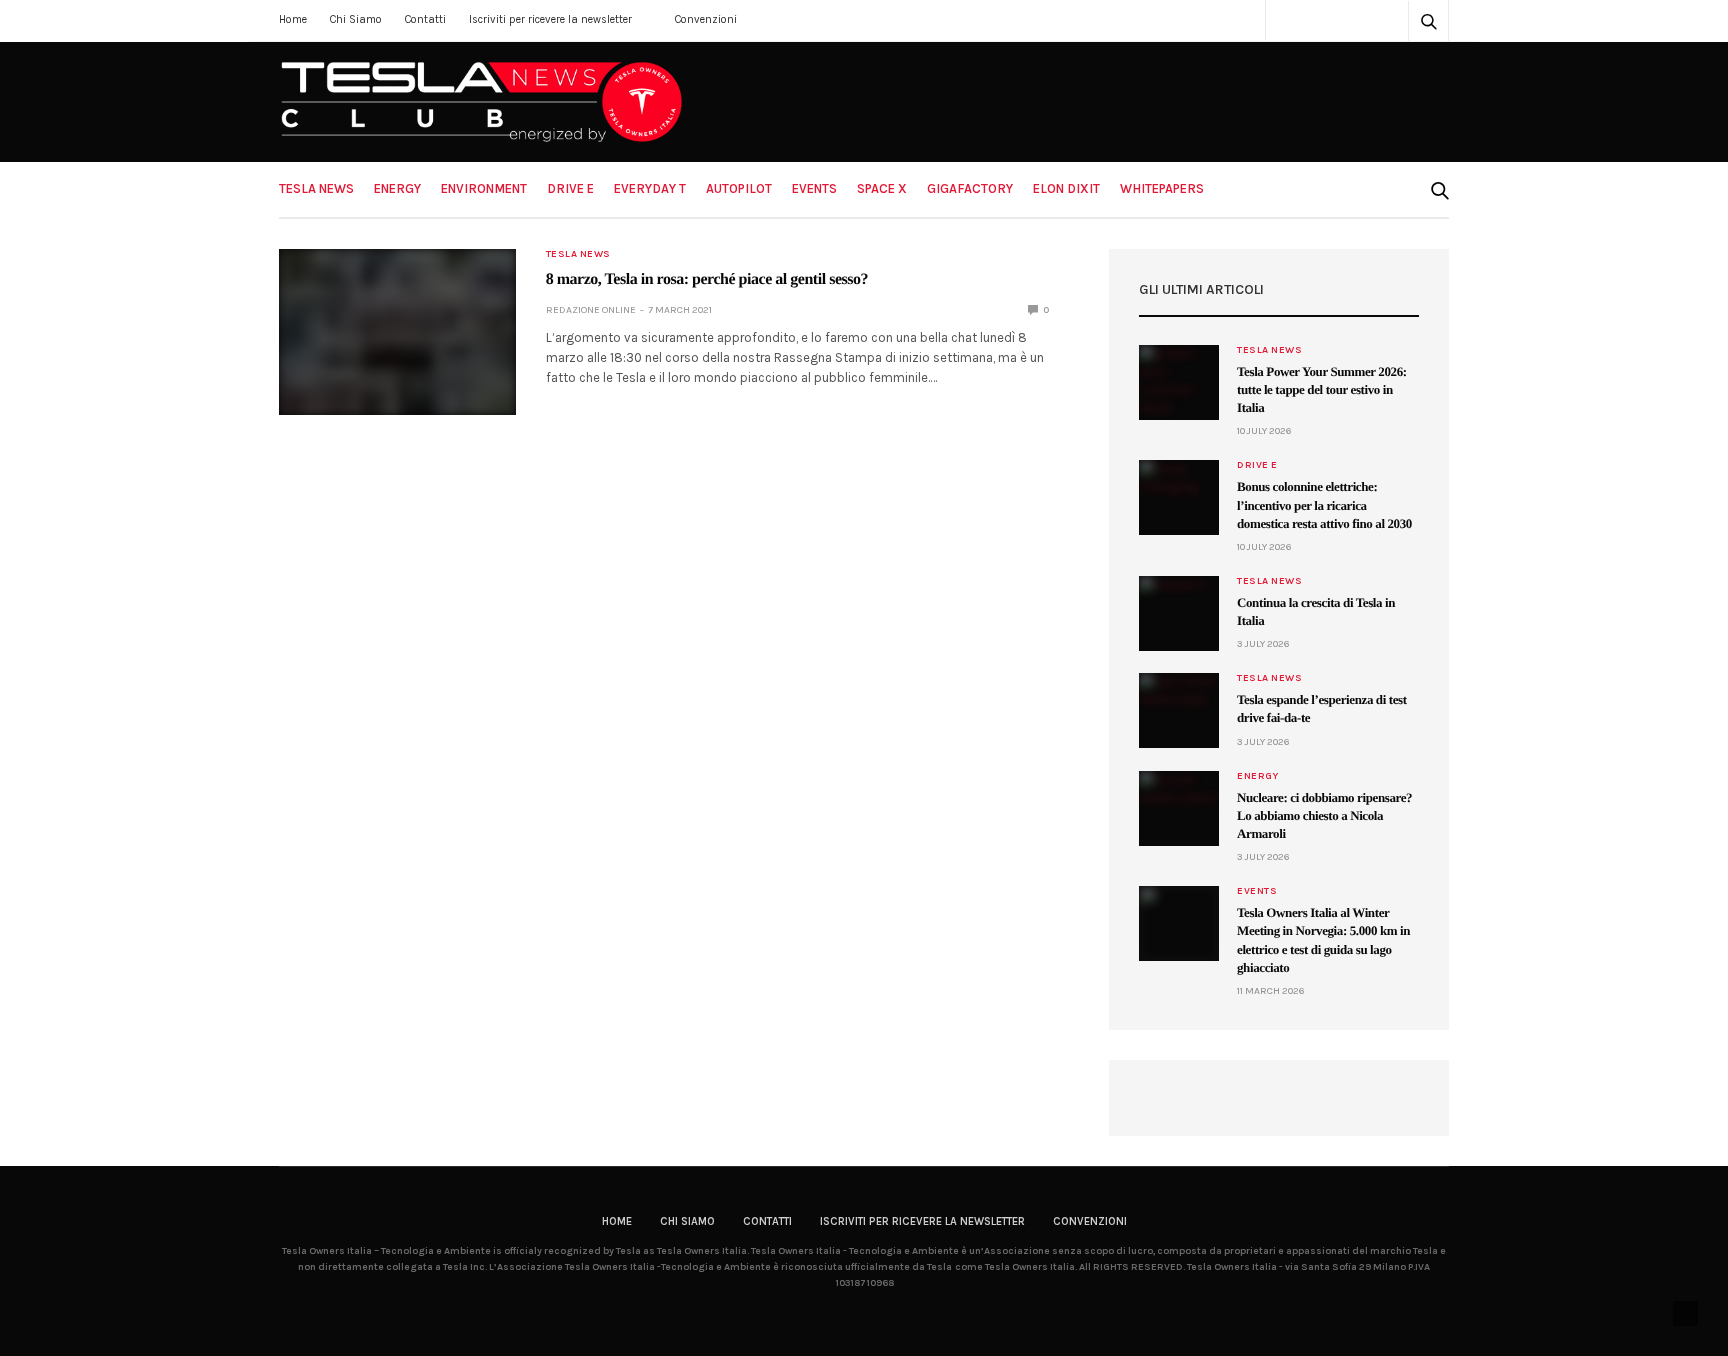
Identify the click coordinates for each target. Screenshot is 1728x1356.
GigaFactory (970, 188)
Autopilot (739, 188)
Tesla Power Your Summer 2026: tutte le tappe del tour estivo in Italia (1322, 389)
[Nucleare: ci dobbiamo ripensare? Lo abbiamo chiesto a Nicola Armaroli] (1179, 808)
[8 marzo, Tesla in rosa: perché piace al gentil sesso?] (397, 332)
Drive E (570, 188)
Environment (484, 188)
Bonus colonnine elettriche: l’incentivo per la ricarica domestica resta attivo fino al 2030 (1324, 504)
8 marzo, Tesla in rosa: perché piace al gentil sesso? (707, 279)
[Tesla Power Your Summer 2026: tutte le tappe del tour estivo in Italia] (1179, 382)
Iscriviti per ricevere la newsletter (550, 19)
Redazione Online (591, 310)
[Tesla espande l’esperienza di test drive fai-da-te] (1179, 710)
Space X (882, 188)
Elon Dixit (1066, 188)
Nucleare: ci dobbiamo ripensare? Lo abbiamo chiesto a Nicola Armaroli (1324, 815)
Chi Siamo (356, 19)
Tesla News (316, 188)
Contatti (425, 19)
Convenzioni (706, 19)
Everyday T (650, 188)
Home (293, 19)
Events (814, 188)
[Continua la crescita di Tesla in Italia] (1179, 613)
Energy (397, 188)
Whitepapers (1162, 188)
